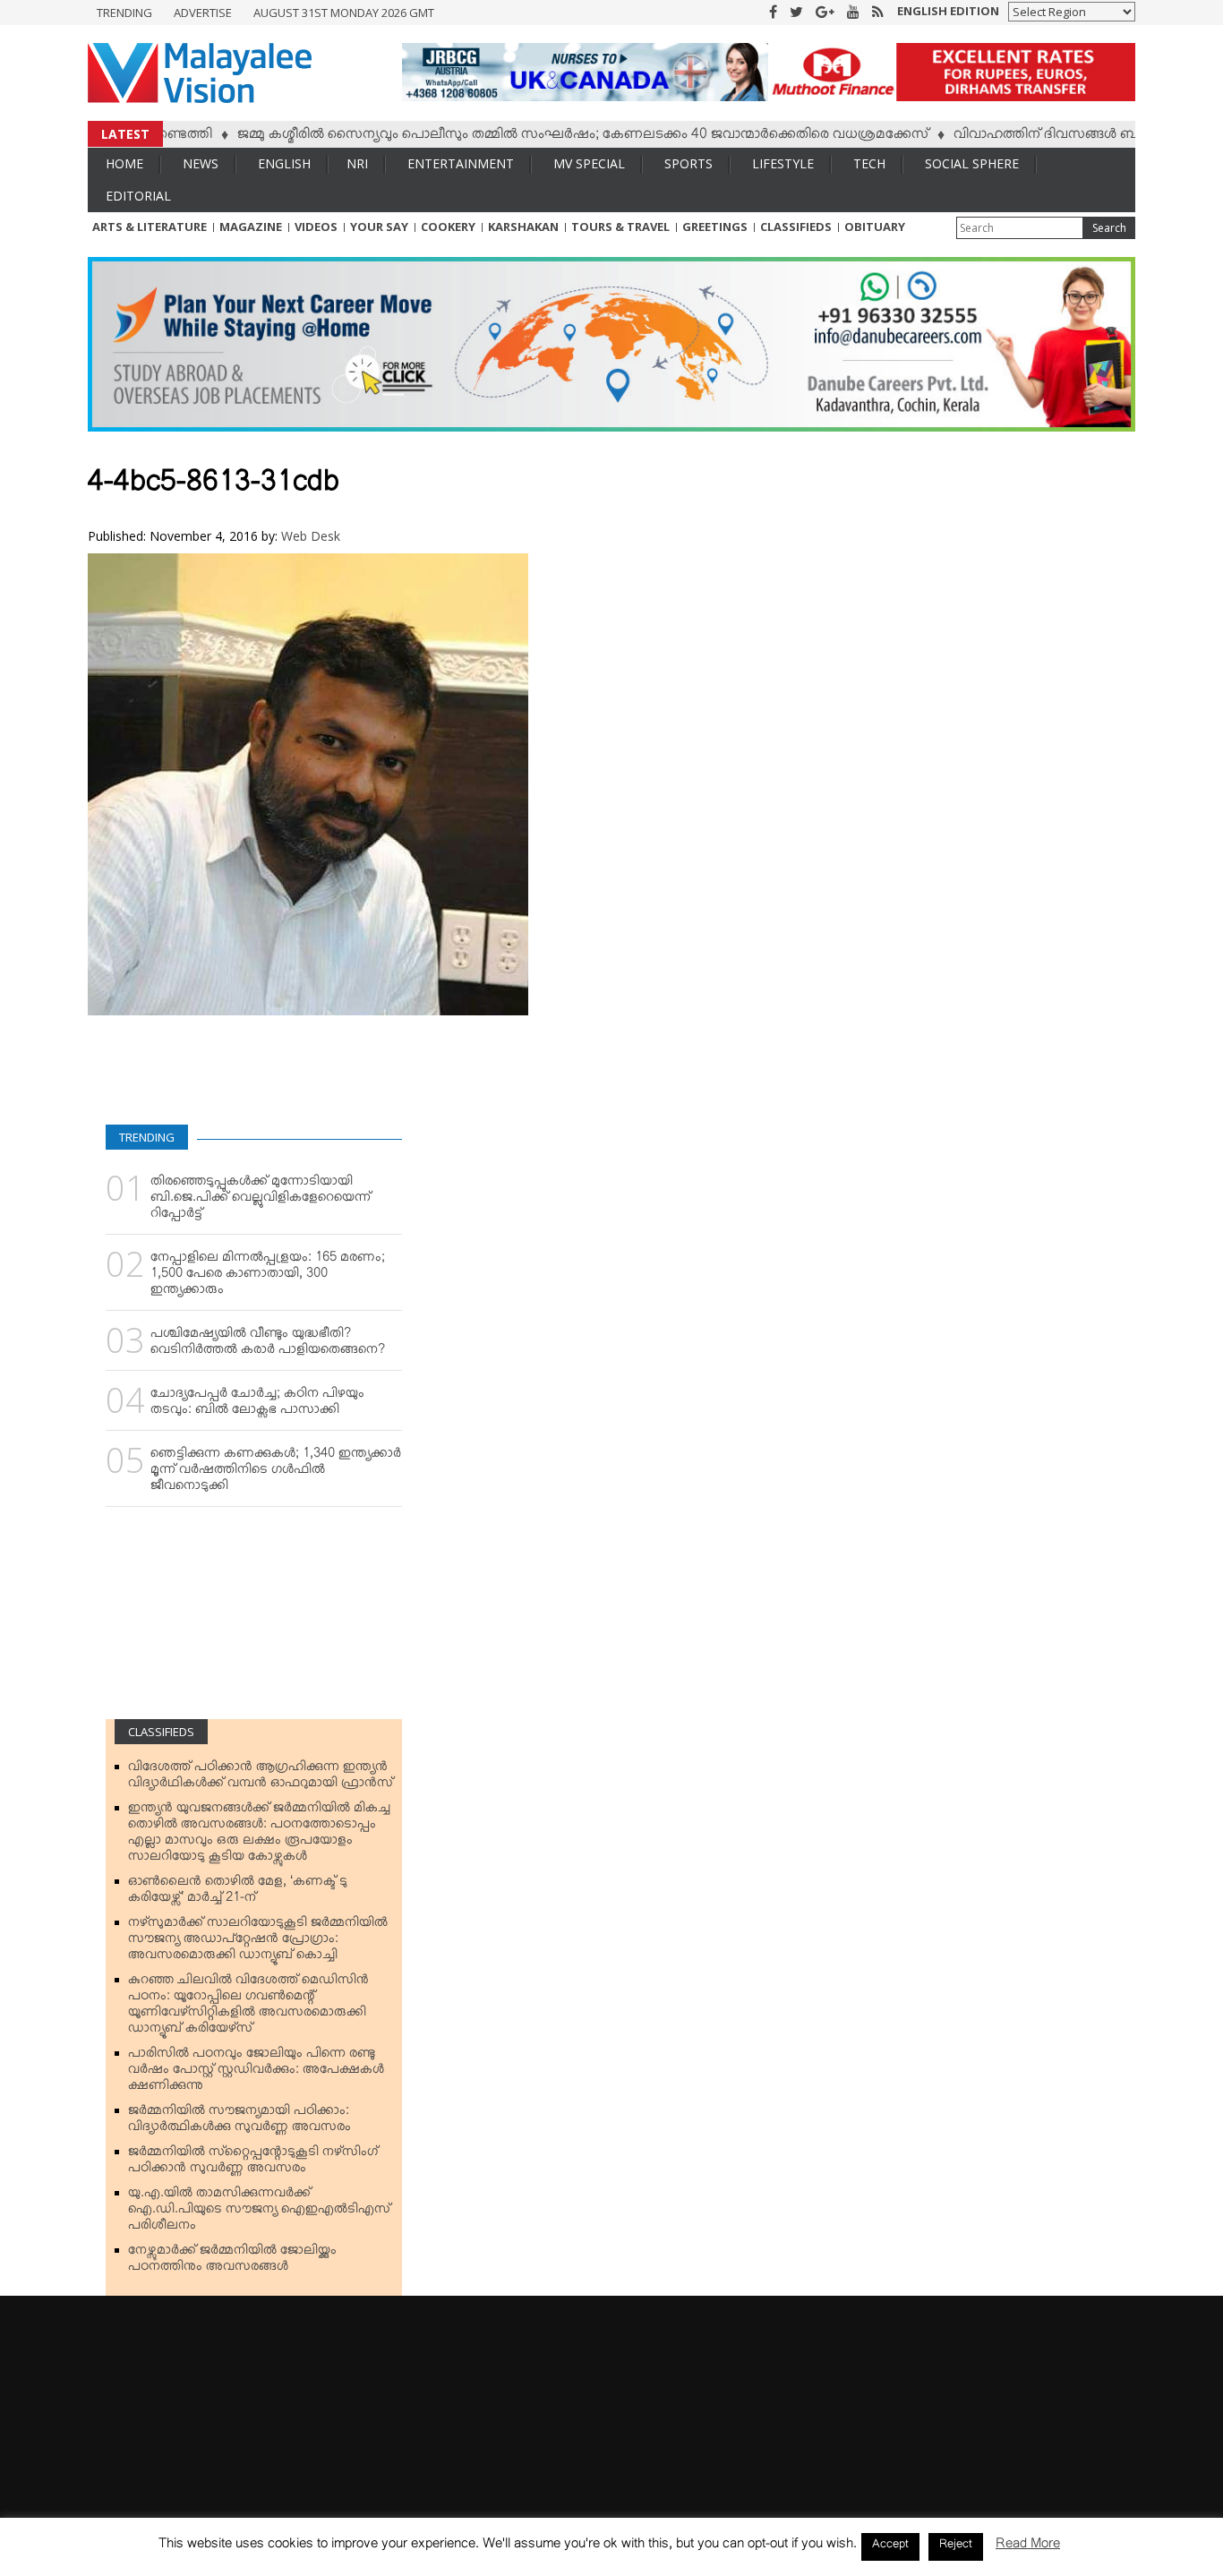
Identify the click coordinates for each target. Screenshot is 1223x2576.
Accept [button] (890, 2546)
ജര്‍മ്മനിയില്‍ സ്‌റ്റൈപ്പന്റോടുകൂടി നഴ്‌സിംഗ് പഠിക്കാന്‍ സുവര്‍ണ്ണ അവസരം (253, 2163)
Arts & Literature (150, 227)
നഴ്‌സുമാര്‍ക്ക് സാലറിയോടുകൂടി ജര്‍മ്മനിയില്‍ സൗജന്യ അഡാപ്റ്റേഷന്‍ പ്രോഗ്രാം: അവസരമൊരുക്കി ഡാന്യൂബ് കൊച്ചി (258, 1942)
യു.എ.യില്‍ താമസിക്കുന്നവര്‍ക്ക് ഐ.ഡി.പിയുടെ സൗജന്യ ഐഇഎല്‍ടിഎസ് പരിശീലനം (259, 2212)
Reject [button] (956, 2546)
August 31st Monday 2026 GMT (344, 13)
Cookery (448, 227)
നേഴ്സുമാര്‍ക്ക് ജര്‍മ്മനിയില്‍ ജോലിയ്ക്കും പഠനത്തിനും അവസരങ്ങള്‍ (232, 2262)
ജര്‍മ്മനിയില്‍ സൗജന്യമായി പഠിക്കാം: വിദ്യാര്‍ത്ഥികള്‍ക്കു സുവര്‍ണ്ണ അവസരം (239, 2122)
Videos (316, 227)
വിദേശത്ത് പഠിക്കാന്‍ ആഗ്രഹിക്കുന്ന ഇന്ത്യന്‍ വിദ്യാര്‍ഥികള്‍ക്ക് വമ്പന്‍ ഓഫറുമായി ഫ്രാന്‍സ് (261, 1778)
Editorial (138, 196)
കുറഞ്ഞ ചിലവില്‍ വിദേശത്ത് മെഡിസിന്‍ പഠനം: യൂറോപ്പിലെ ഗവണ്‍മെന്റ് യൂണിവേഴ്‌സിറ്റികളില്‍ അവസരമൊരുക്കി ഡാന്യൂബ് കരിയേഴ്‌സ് (248, 2007)
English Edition (948, 11)
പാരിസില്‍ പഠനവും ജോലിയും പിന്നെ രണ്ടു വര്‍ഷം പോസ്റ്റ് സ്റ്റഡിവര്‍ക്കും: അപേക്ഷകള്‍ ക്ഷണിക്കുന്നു (256, 2073)
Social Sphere (972, 163)
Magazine (251, 227)
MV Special (589, 163)
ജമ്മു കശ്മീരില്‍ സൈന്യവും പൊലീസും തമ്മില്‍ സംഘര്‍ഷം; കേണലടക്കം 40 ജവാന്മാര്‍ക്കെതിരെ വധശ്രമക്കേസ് (535, 137)
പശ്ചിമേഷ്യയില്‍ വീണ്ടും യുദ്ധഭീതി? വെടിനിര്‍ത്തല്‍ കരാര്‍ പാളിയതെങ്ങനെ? (268, 1345)
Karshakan (523, 227)
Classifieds (796, 227)
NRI (357, 163)
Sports (688, 163)
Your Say (379, 227)
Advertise (203, 13)
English (284, 163)
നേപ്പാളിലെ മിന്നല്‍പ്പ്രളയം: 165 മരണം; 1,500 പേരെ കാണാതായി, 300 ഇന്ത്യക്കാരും (268, 1277)
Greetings (715, 227)
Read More (1028, 2547)
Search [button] (1109, 228)
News (201, 163)
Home (124, 163)
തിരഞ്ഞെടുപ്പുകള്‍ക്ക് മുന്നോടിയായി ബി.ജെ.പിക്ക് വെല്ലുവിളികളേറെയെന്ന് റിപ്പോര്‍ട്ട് (261, 1201)
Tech (869, 163)
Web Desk (311, 536)
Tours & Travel (620, 227)
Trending (124, 13)
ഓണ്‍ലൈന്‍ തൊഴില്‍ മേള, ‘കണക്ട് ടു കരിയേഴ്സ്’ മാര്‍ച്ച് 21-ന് (238, 1893)
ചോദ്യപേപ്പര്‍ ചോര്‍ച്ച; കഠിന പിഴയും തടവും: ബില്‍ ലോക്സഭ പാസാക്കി (257, 1405)
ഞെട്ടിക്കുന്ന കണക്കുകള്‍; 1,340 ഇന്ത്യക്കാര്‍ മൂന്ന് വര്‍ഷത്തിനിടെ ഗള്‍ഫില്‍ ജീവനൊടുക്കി (276, 1473)
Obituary (875, 227)
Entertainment (461, 163)
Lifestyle (783, 163)
